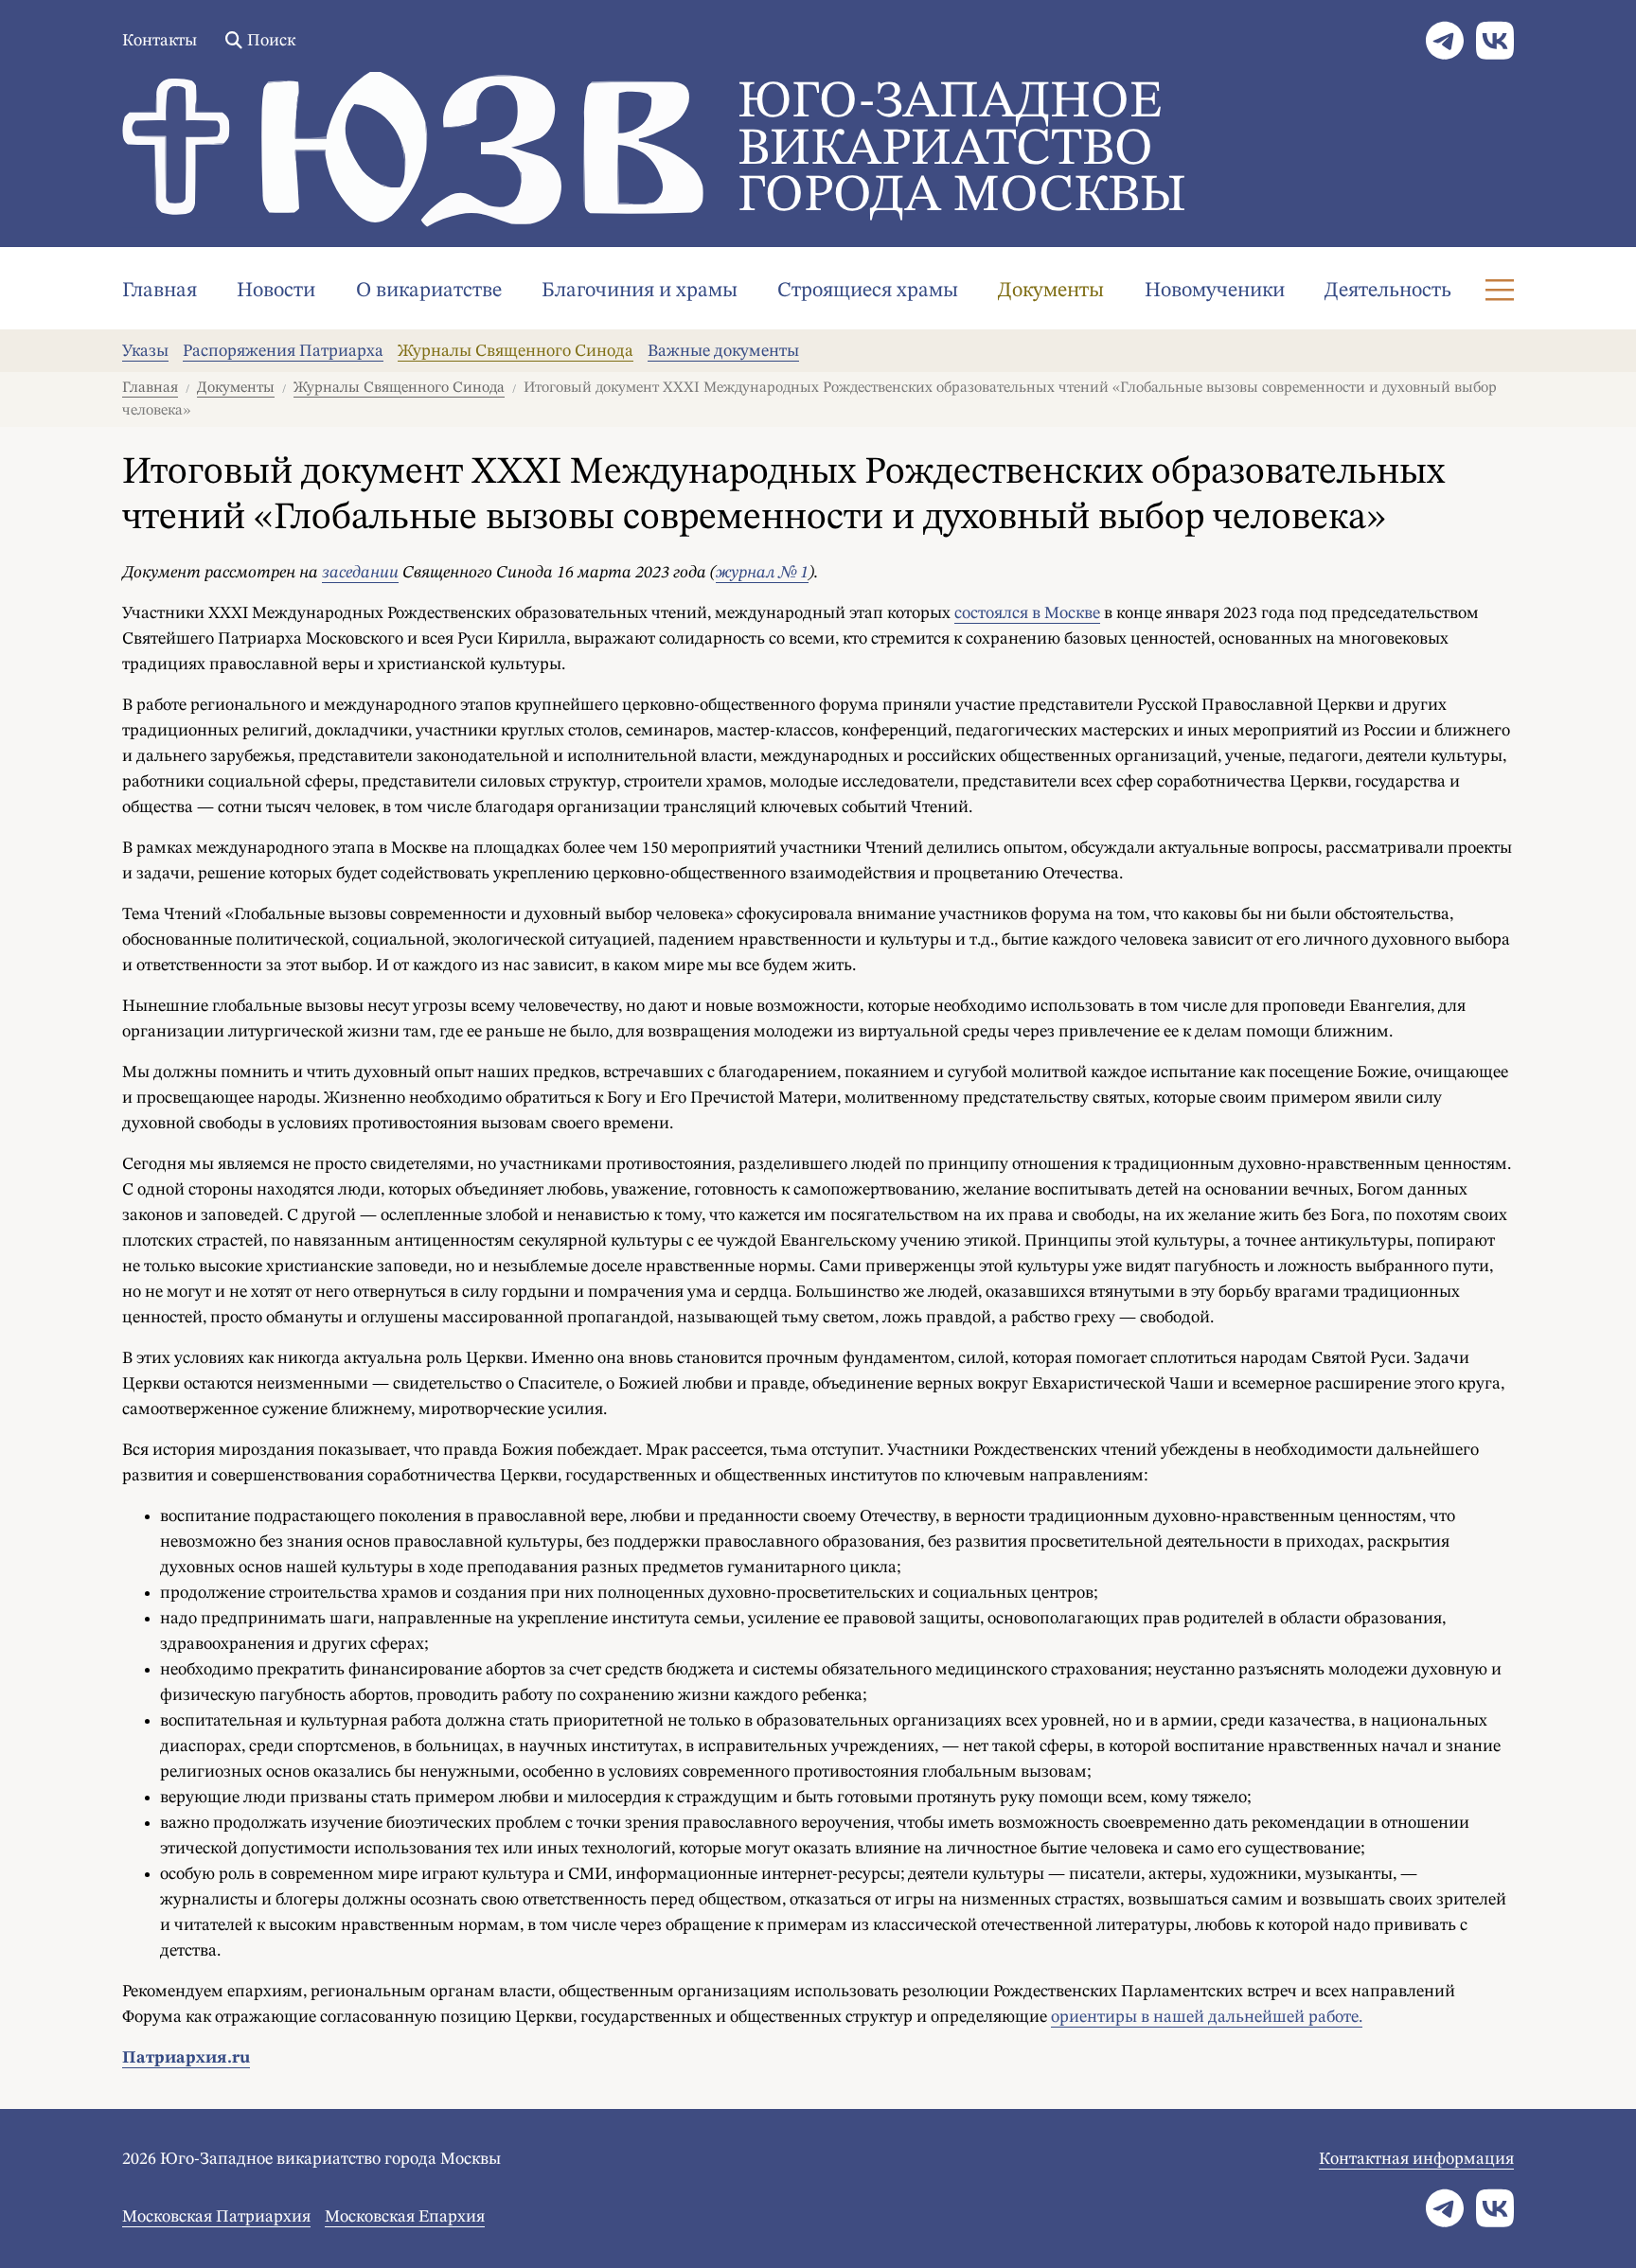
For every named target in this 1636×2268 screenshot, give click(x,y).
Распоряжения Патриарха (283, 351)
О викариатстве (429, 291)
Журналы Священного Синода (516, 351)
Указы (145, 351)
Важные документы (723, 351)
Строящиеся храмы (868, 291)
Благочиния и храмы (640, 291)
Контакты (160, 41)
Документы (1051, 291)
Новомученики (1215, 291)
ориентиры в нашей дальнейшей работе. (1207, 2017)
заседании (360, 573)
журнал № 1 (762, 573)
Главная (160, 291)
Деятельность (1388, 291)
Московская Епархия (405, 2217)
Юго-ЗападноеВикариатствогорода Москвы (962, 150)
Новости (276, 291)
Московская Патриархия (216, 2217)
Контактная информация (1416, 2159)
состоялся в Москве (1027, 613)
